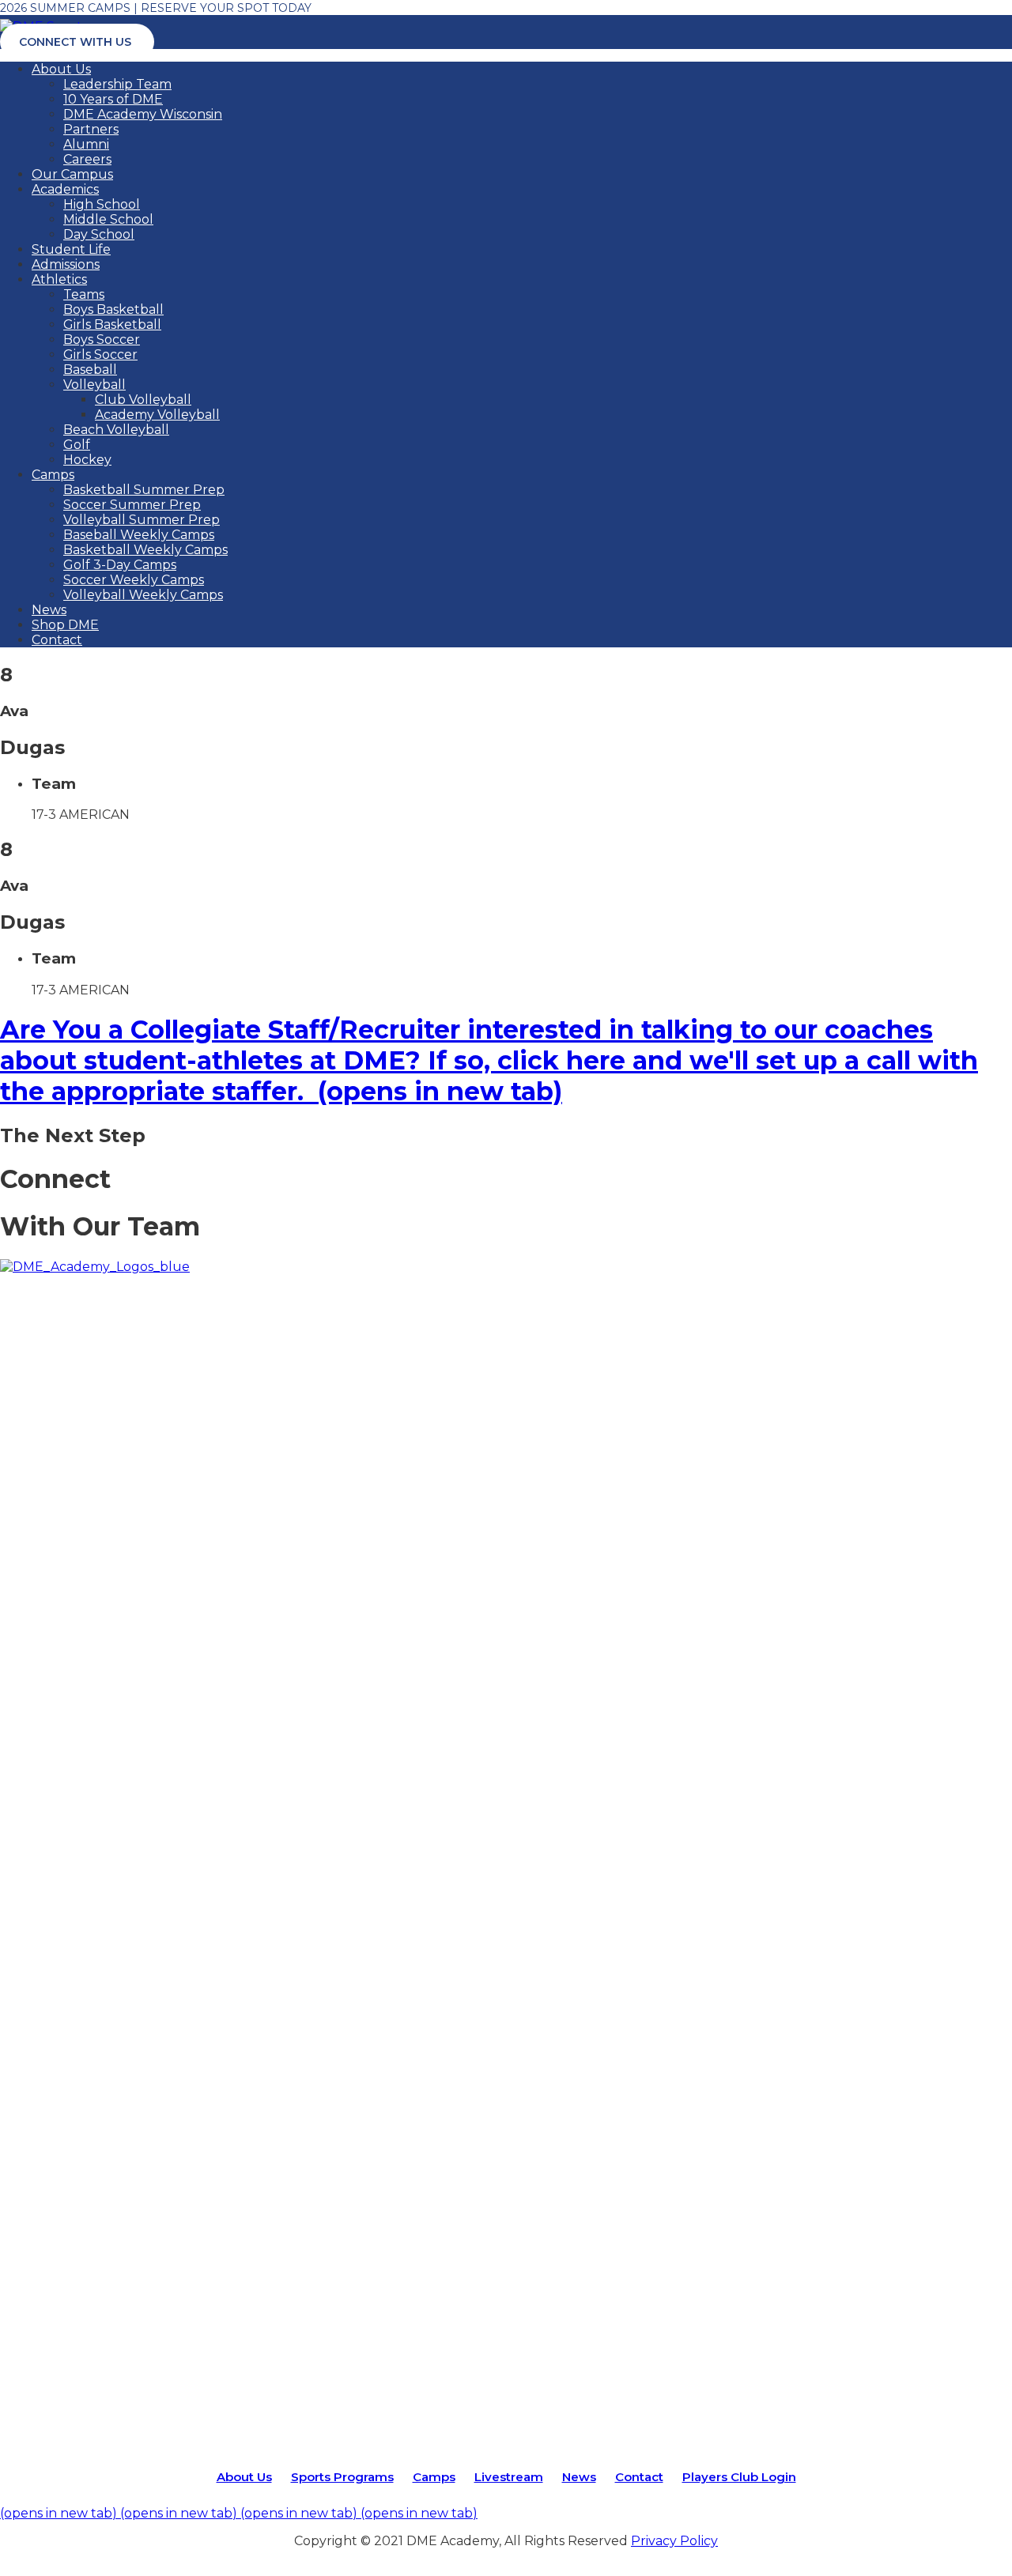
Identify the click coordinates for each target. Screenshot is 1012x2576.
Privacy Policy (674, 2541)
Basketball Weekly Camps (145, 550)
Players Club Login (739, 2477)
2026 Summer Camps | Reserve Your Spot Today (156, 8)
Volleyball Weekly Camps (143, 595)
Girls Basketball (112, 324)
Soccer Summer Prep (132, 505)
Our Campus (72, 174)
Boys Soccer (102, 339)
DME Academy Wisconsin (143, 114)
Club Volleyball (143, 400)
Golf (77, 445)
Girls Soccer (100, 355)
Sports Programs (342, 2477)
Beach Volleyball (116, 430)
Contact (57, 640)
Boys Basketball (113, 309)
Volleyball (94, 385)
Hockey (87, 460)
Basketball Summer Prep (144, 490)
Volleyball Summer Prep (142, 520)
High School (102, 204)
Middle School (108, 219)
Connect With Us (75, 42)
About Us (61, 69)
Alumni (86, 144)
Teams (84, 294)
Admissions (66, 264)
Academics (65, 189)
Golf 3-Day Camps (120, 565)
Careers (87, 159)
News (49, 610)
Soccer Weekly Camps (134, 580)
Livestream (509, 2477)
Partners (91, 129)
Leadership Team (117, 84)
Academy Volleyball (157, 415)
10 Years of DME (113, 99)
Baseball (90, 370)
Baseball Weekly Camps (139, 535)
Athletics (59, 279)
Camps (53, 475)
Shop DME (65, 625)
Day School (99, 234)
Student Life (71, 249)
